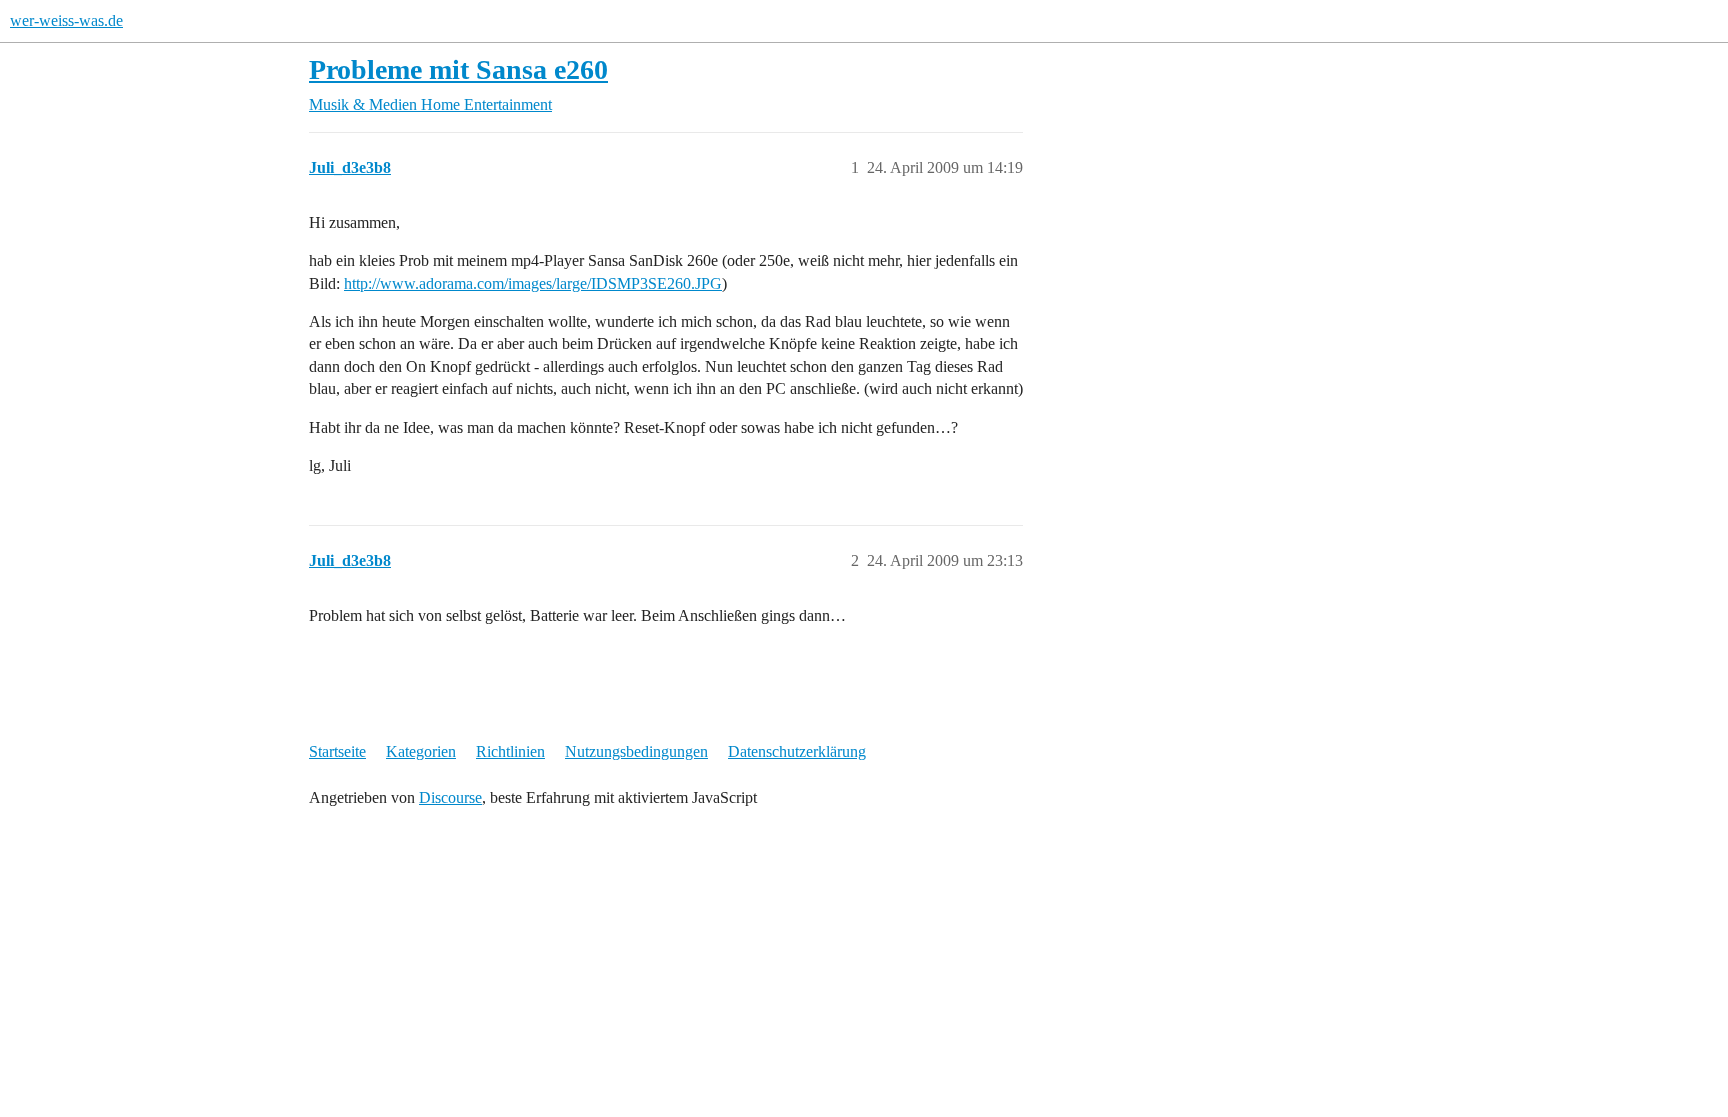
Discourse (450, 797)
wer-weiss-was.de (66, 20)
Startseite (337, 751)
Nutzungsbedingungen (636, 751)
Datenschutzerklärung (797, 751)
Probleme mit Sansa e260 (458, 69)
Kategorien (421, 751)
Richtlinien (510, 751)
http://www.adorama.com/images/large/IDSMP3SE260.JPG (533, 283)
